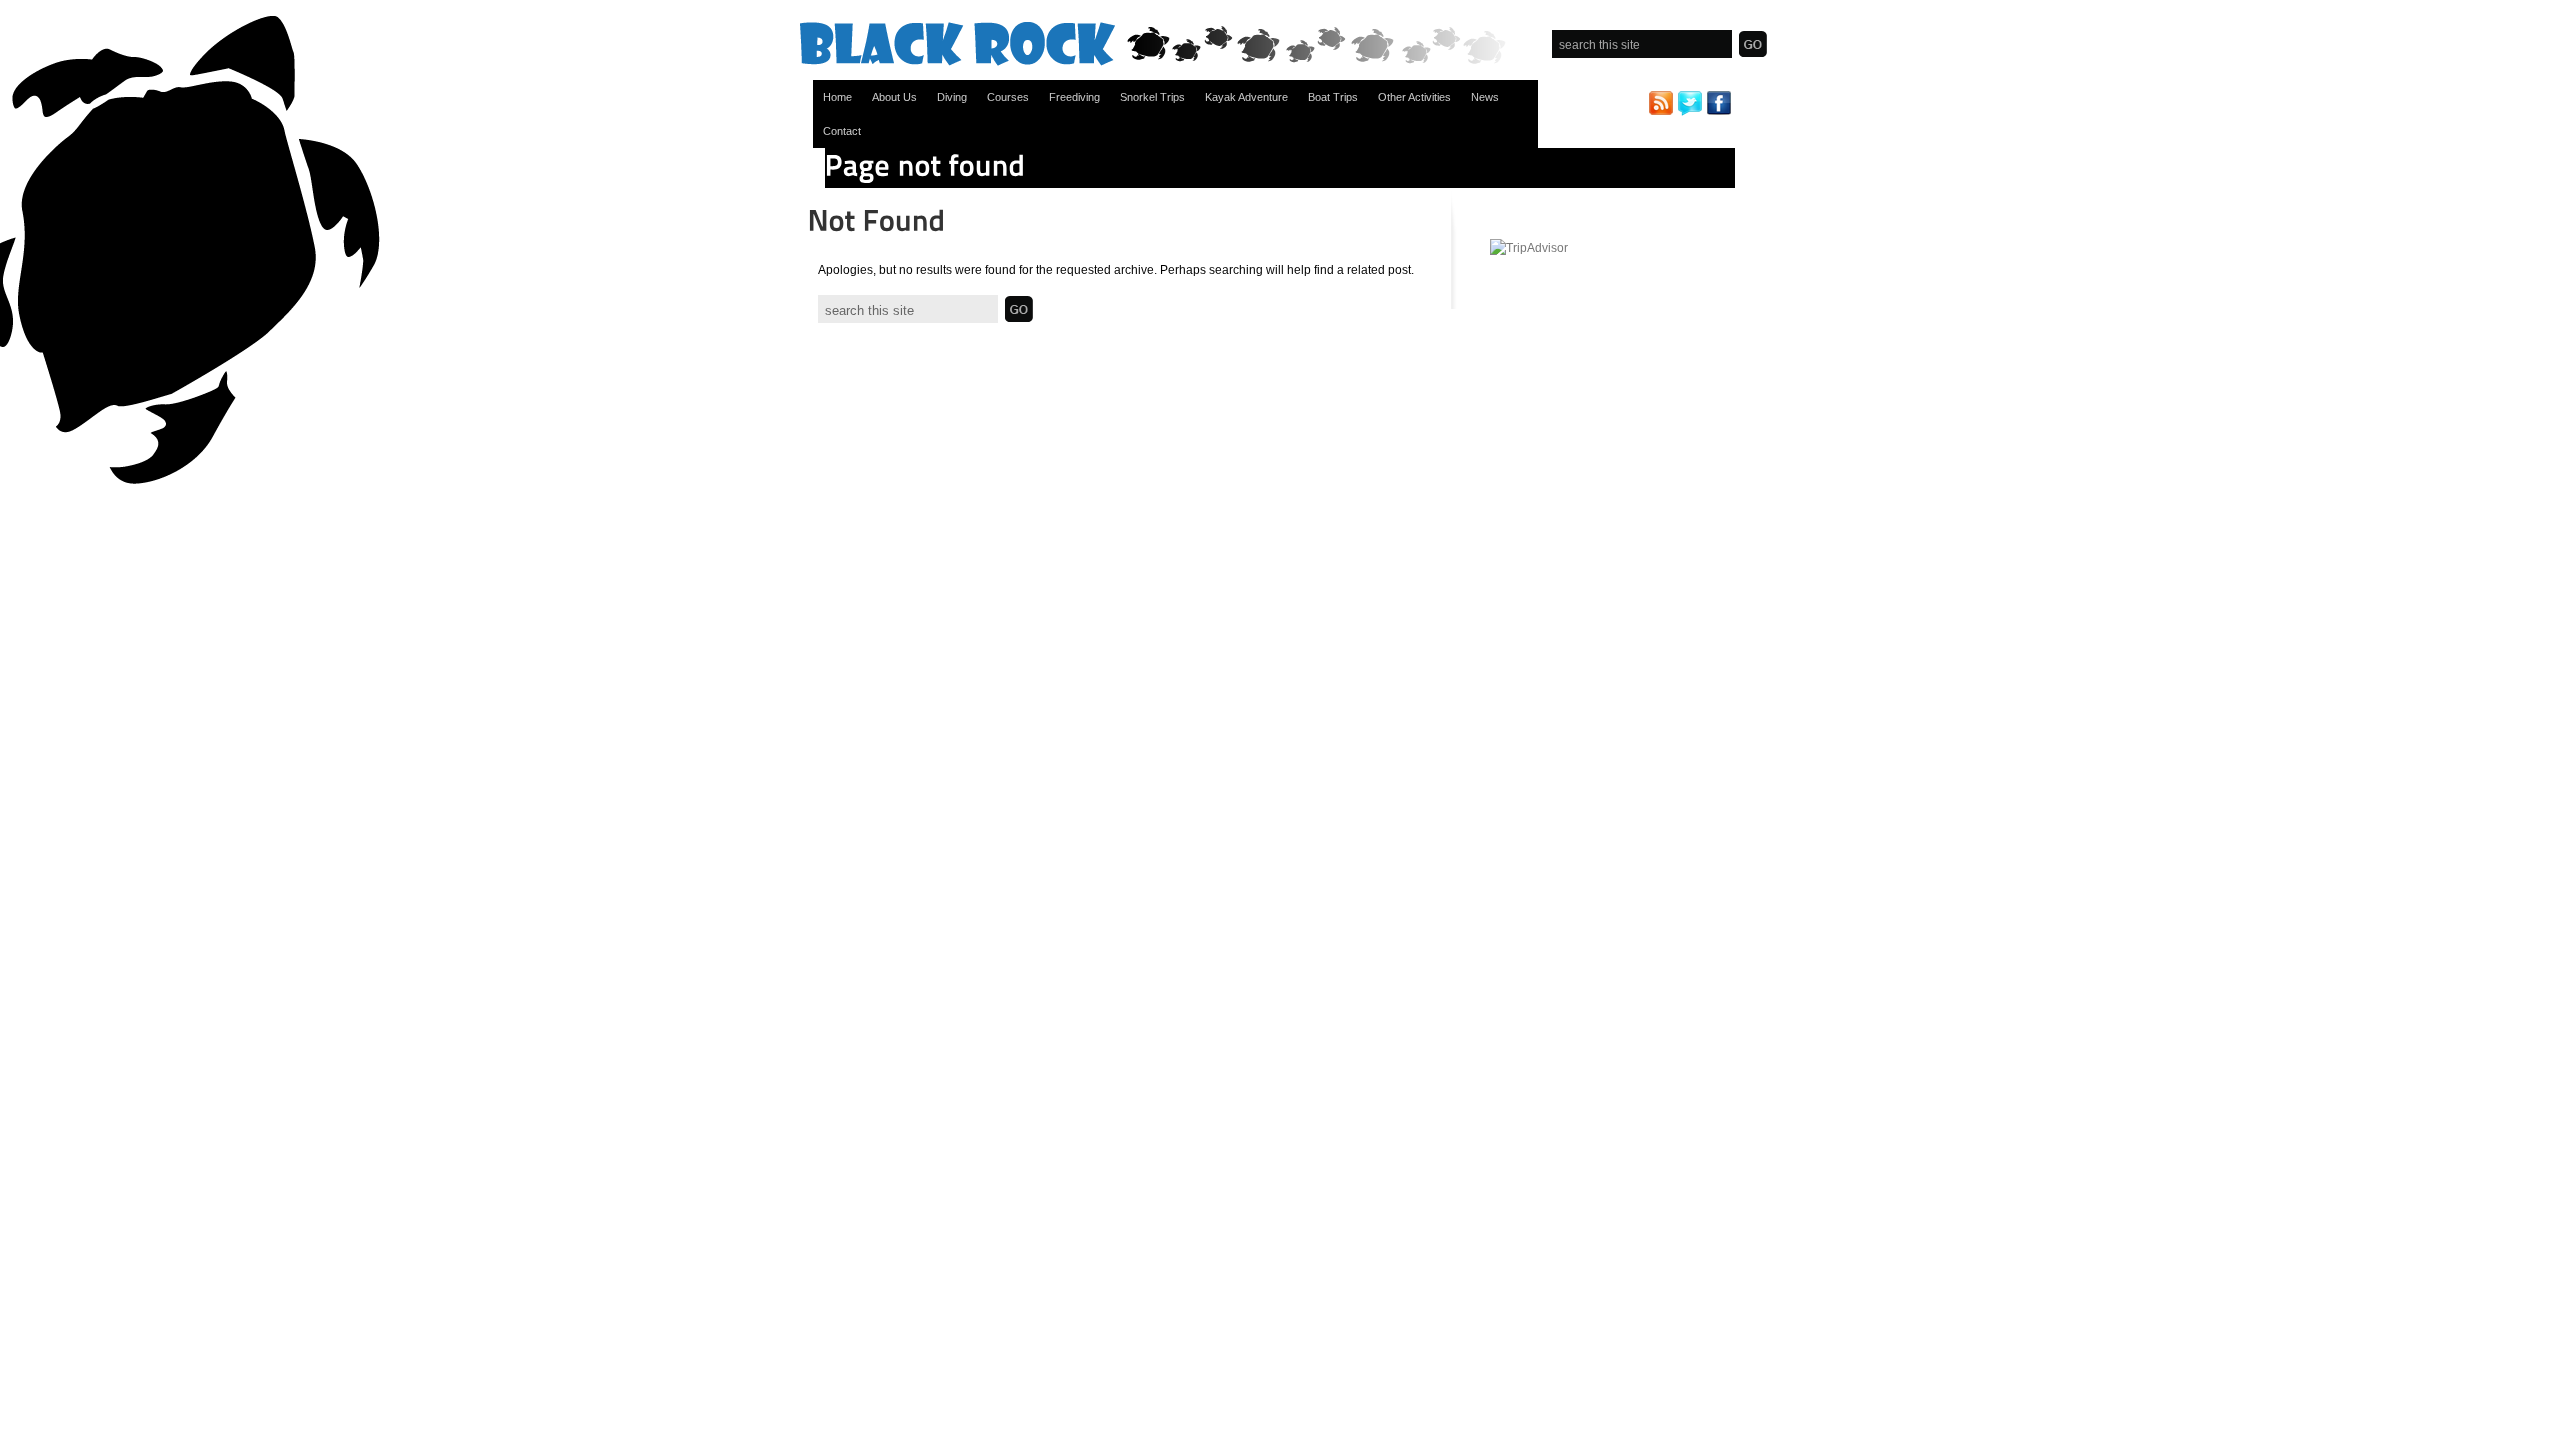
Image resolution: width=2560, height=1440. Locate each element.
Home (837, 97)
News (1485, 97)
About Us (894, 97)
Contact (842, 131)
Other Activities (1414, 97)
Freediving (1074, 97)
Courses (1008, 97)
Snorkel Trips (1152, 97)
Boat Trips (1333, 97)
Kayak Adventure (1246, 97)
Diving (952, 97)
